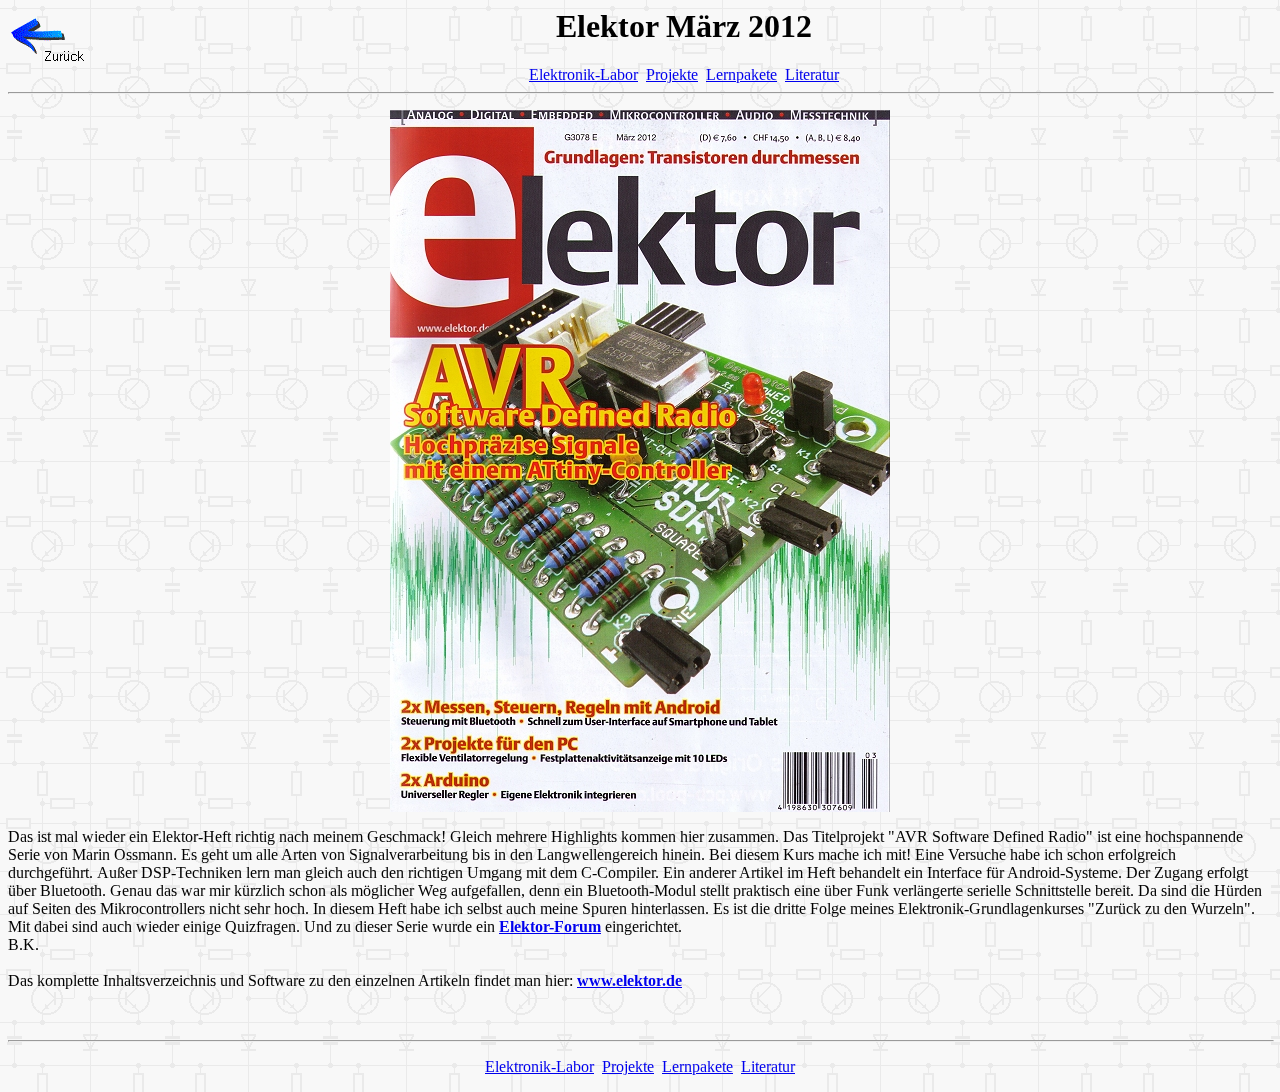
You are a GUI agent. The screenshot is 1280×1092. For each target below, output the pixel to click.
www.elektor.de (629, 980)
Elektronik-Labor (583, 74)
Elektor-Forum (550, 926)
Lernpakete (741, 74)
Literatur (812, 74)
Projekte (672, 74)
